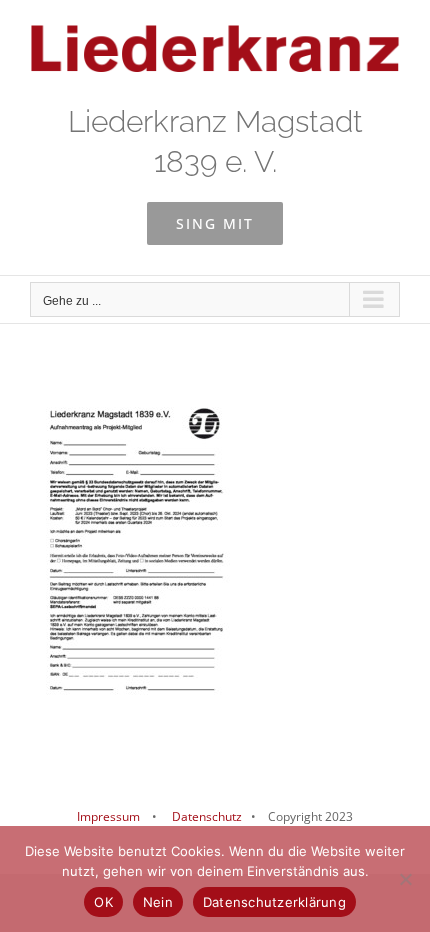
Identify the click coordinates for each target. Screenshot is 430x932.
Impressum (108, 816)
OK (103, 902)
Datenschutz (205, 816)
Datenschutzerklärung (274, 902)
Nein (158, 902)
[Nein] (405, 879)
